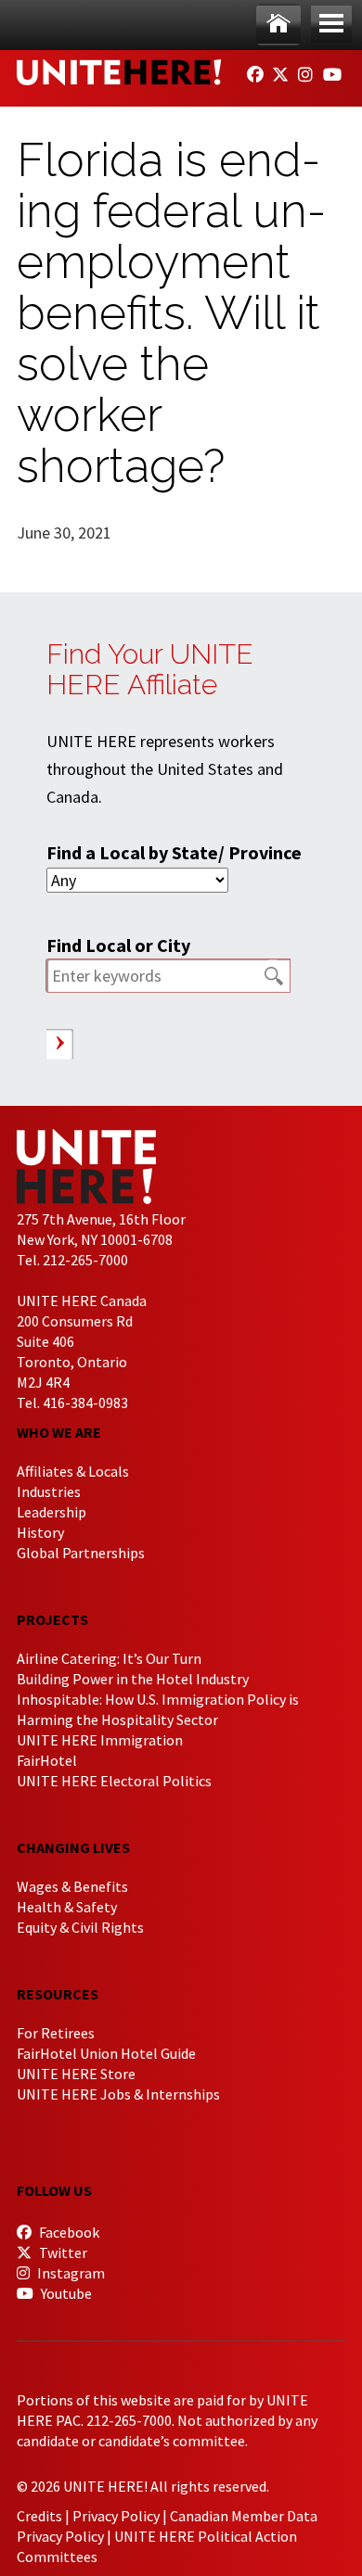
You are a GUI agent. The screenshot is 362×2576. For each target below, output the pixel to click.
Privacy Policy (116, 2516)
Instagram (70, 2273)
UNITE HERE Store (76, 2074)
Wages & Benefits (72, 1886)
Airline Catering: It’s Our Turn (109, 1658)
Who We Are (59, 1432)
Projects (52, 1619)
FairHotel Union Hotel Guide (106, 2053)
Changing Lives (73, 1847)
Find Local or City (118, 945)
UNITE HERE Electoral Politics (114, 1781)
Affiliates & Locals (73, 1471)
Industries (49, 1491)
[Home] (278, 25)
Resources (58, 1994)
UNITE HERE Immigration (100, 1740)
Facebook (68, 2232)
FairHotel (47, 1760)
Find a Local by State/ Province (174, 852)
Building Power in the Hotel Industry (133, 1679)
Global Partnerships (81, 1553)
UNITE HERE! (119, 72)
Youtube (65, 2293)
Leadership (52, 1512)
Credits (39, 2516)
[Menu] (331, 25)
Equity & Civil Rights (80, 1927)
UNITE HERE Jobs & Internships (118, 2094)
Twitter (62, 2252)
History (40, 1532)
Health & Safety (67, 1907)
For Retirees (56, 2033)
